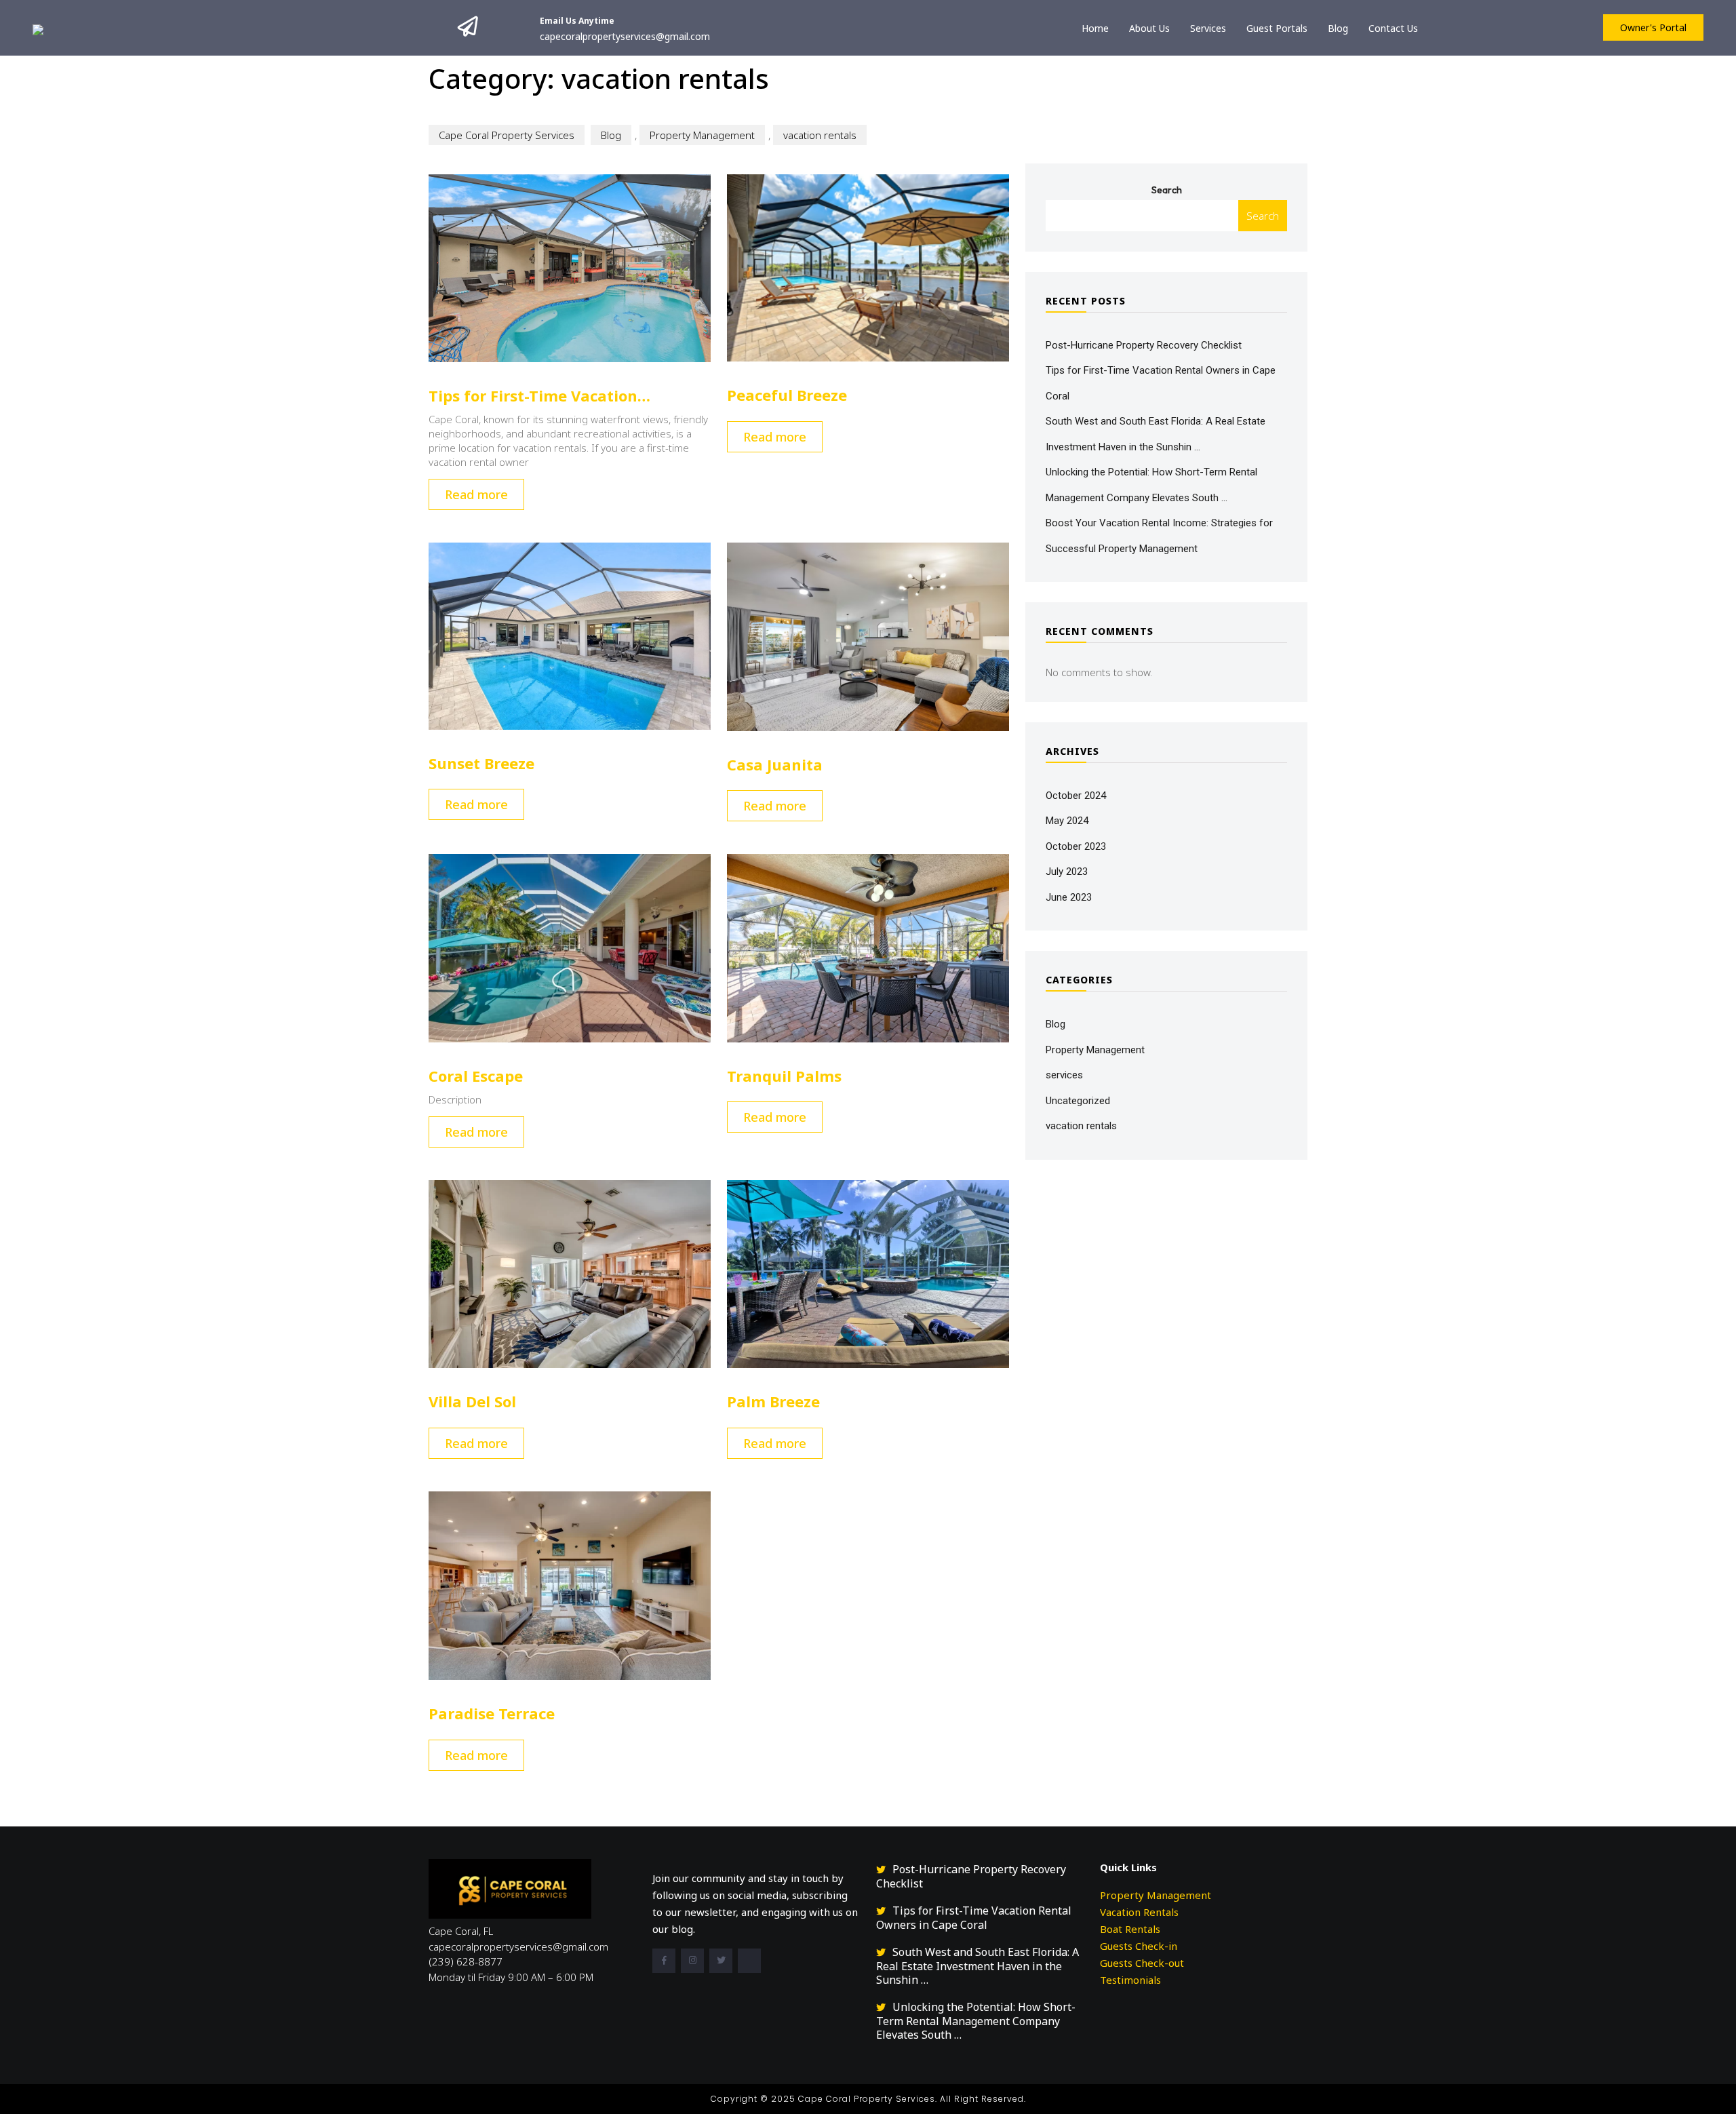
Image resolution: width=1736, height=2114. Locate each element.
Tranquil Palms (784, 1076)
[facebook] (664, 1961)
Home (1095, 28)
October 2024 (1076, 796)
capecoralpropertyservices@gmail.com (625, 36)
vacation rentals (820, 135)
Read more (476, 494)
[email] (749, 1961)
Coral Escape (476, 1076)
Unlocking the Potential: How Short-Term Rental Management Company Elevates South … (976, 2021)
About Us (1149, 28)
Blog (1338, 28)
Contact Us (1393, 28)
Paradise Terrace (492, 1713)
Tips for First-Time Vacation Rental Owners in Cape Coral (974, 1918)
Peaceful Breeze (787, 395)
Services (1208, 28)
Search (1167, 190)
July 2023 (1067, 872)
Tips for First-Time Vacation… (539, 395)
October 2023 (1076, 846)
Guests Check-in (1139, 1946)
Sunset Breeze (481, 763)
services (1064, 1075)
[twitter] (721, 1961)
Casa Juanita (775, 764)
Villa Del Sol (472, 1401)
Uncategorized (1078, 1101)
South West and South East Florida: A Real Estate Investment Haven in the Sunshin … (978, 1966)
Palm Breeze (773, 1401)
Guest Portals (1277, 28)
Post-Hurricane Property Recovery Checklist (1144, 345)
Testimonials (1130, 1980)
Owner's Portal (1653, 27)
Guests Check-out (1142, 1963)
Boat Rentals (1130, 1929)
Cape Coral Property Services (507, 135)
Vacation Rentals (1139, 1912)
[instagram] (692, 1961)
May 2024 (1067, 821)
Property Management (702, 135)
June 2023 (1069, 897)
